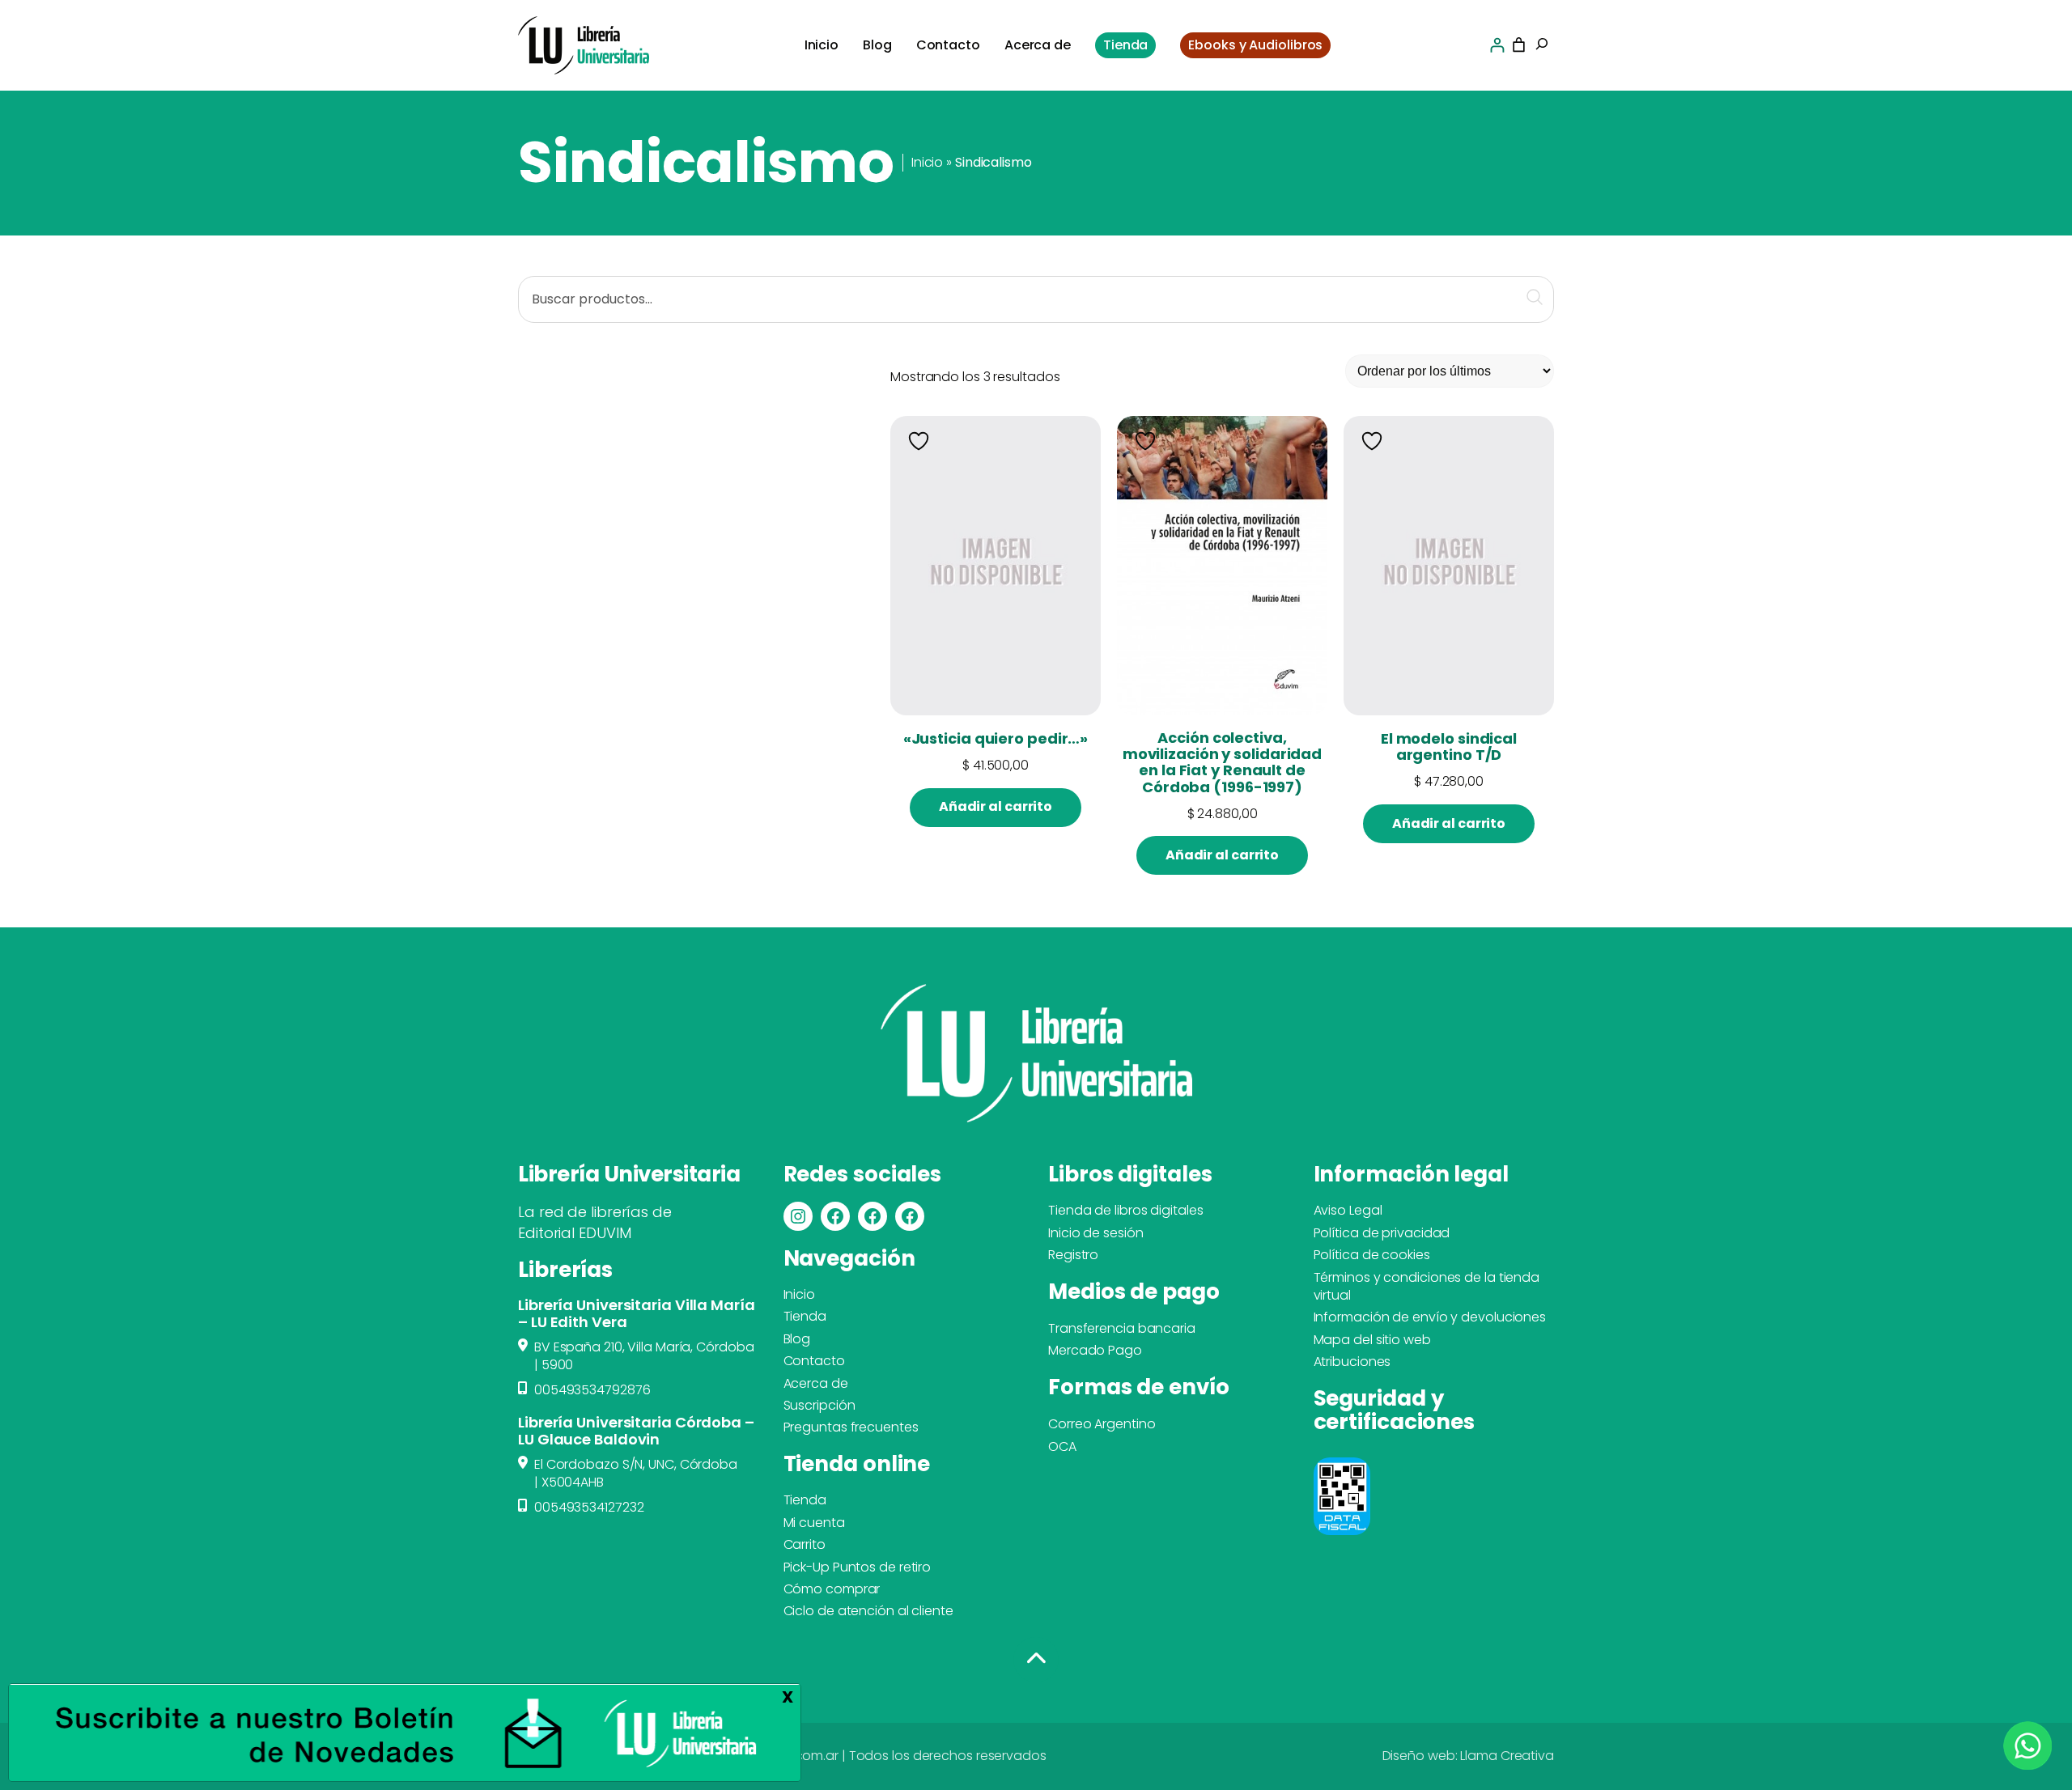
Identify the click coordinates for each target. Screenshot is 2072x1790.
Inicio (927, 162)
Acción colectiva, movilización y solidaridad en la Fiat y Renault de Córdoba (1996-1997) (1222, 763)
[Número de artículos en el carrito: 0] (1519, 45)
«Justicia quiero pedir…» (996, 739)
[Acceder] (1497, 45)
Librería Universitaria (629, 1174)
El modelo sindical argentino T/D (1449, 747)
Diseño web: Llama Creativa (1468, 1756)
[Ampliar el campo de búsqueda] (1542, 45)
